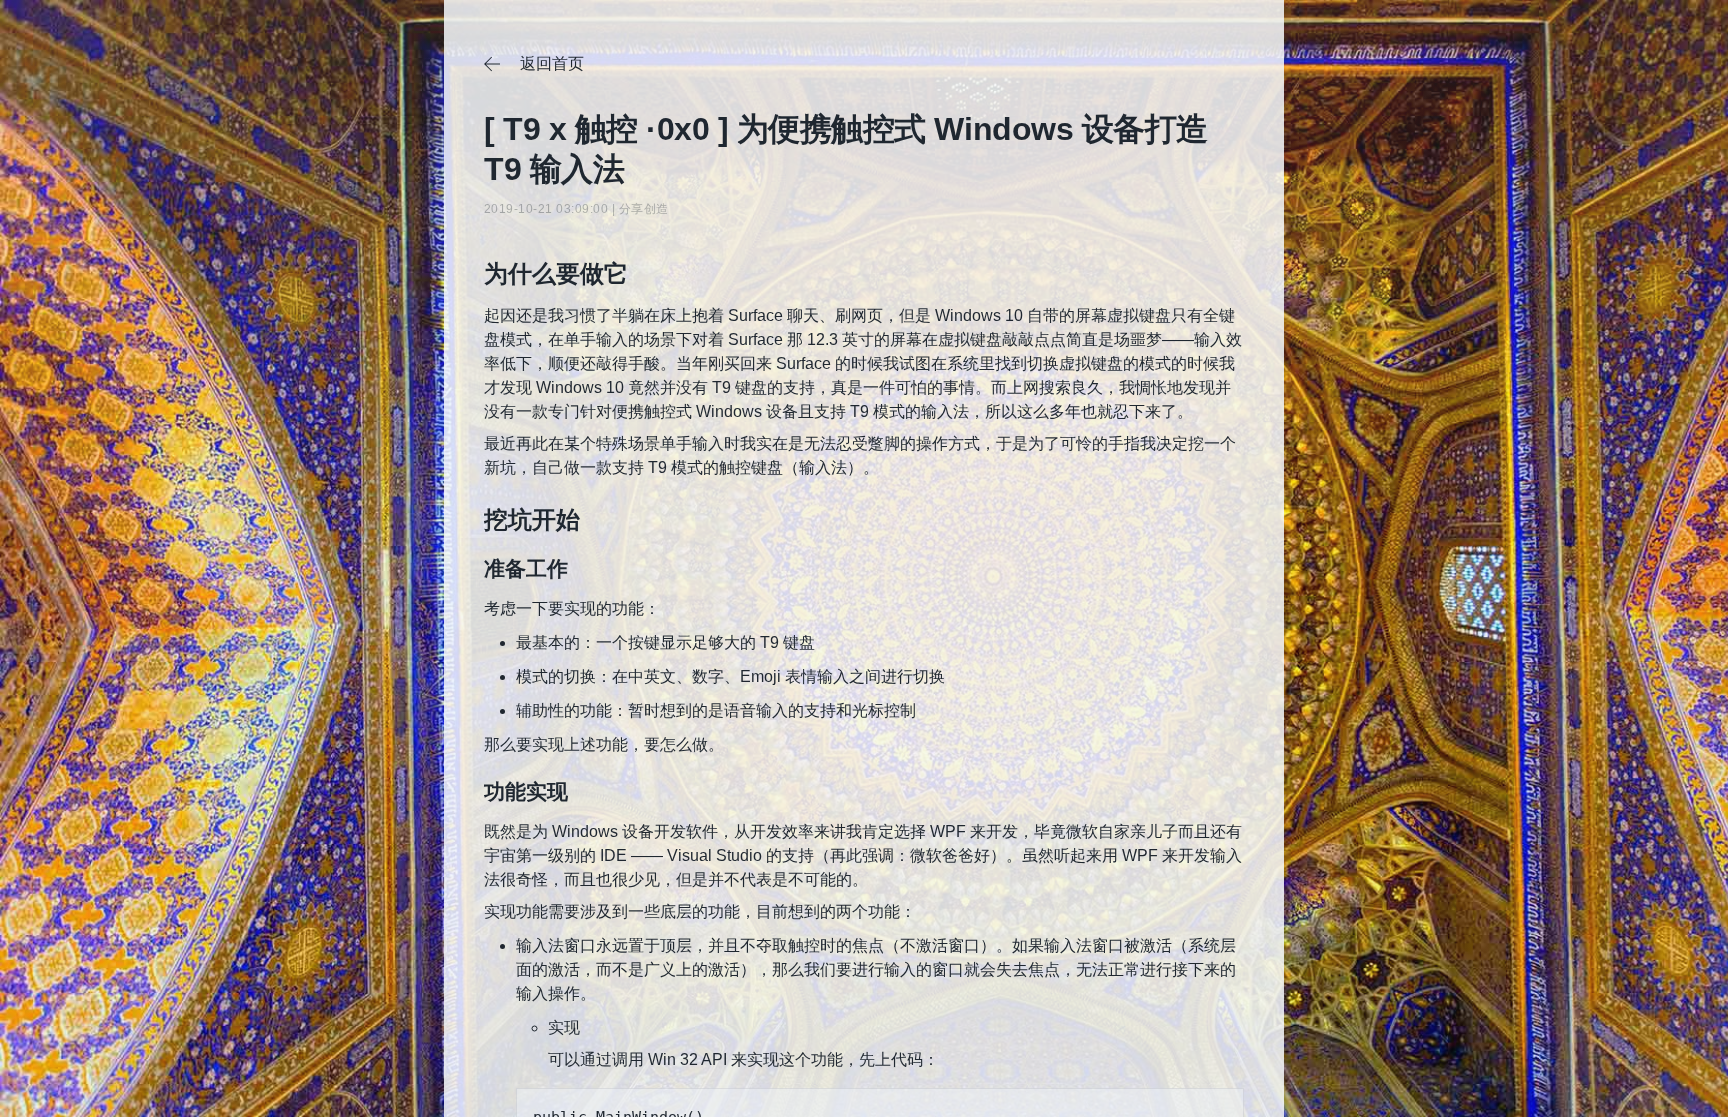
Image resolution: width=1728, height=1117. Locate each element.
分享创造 (644, 209)
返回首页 (534, 64)
